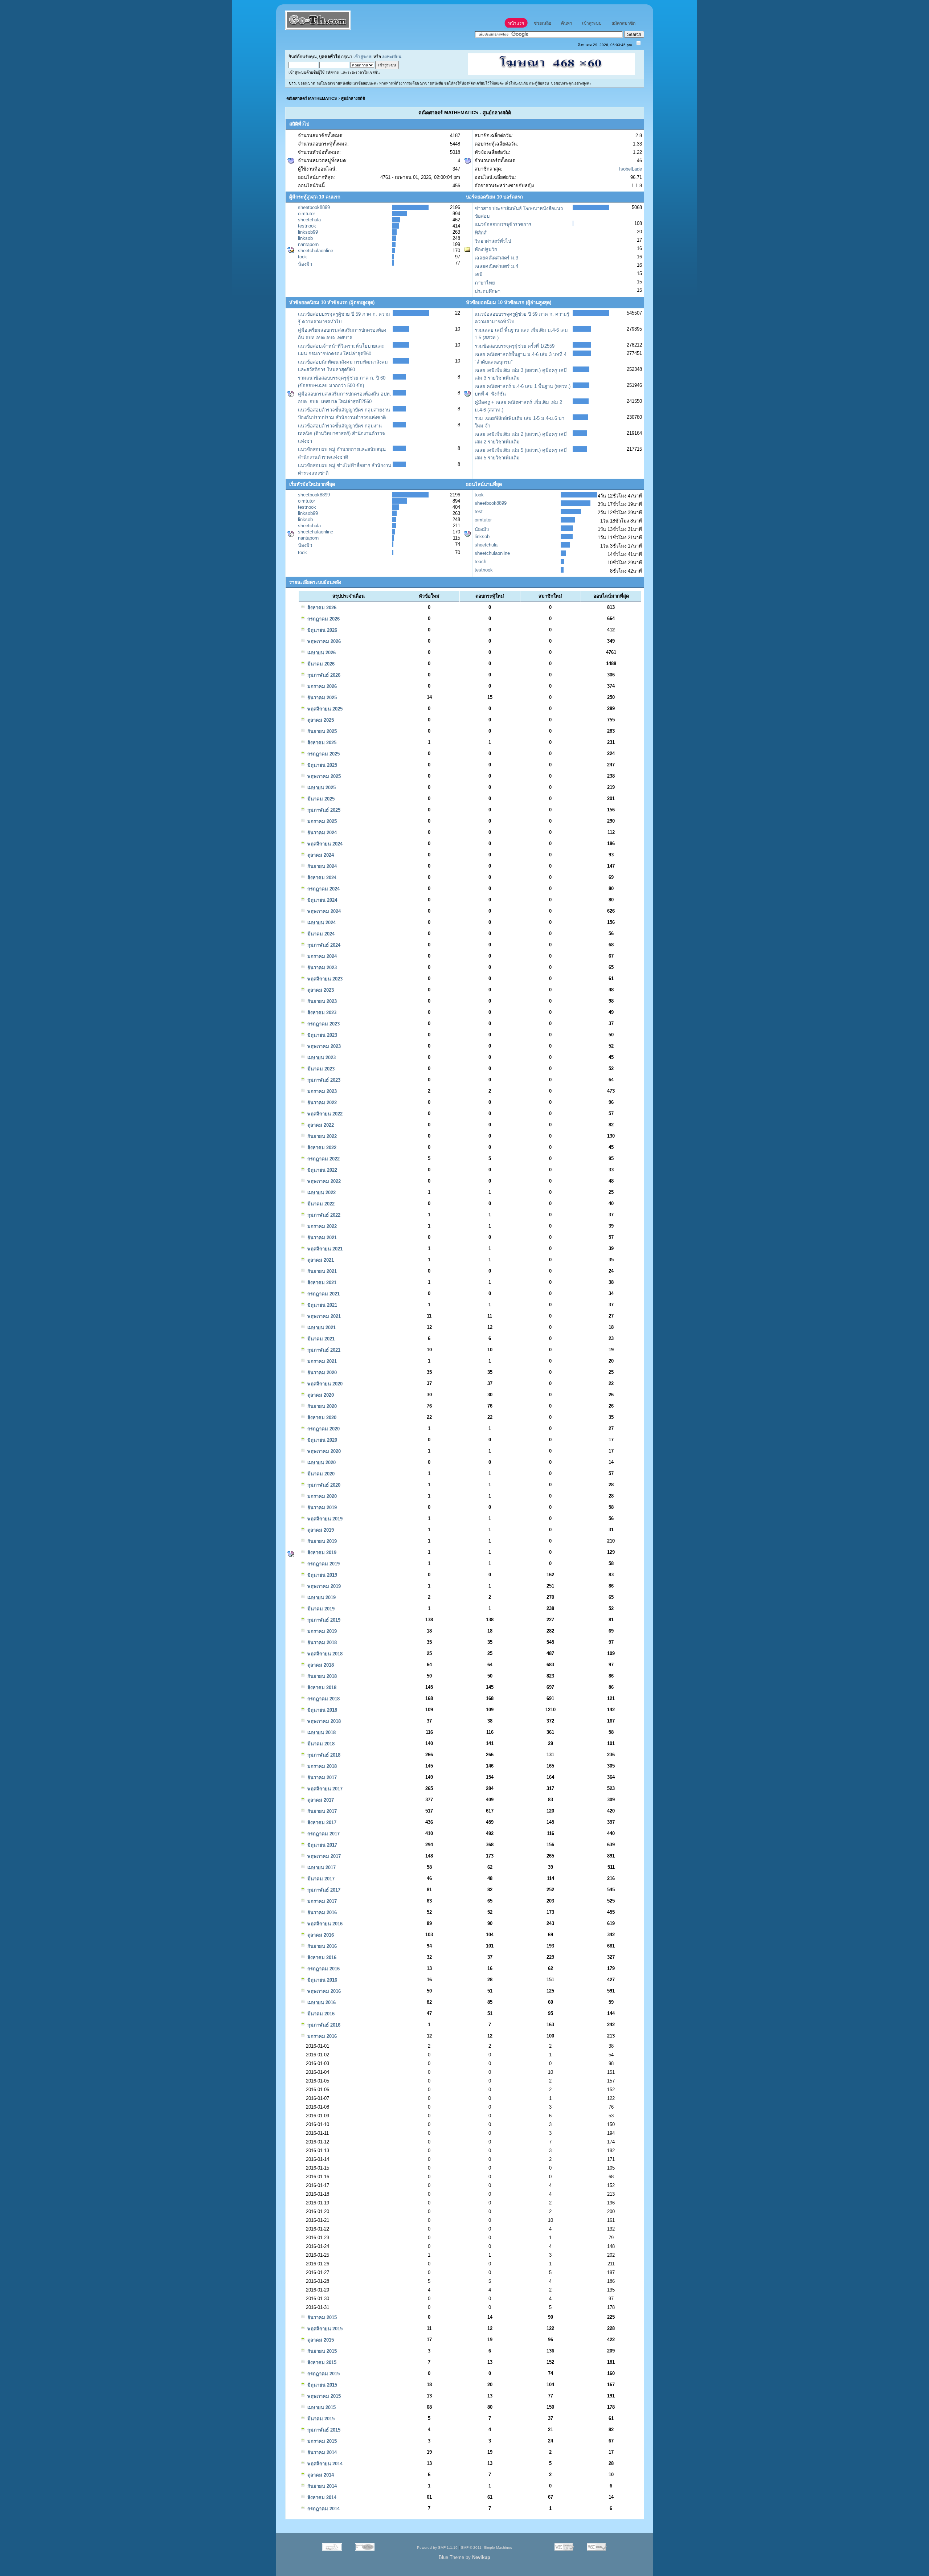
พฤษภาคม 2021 (323, 1316)
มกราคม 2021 (321, 1361)
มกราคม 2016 (321, 2036)
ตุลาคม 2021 (320, 1260)
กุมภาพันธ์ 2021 (323, 1350)
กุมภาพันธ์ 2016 (323, 2025)
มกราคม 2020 (321, 1496)
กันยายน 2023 (321, 1001)
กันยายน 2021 (321, 1271)
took (302, 257)
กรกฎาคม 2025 (323, 754)
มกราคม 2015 (321, 2441)
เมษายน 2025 (321, 788)
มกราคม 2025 (321, 821)
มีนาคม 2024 (320, 934)
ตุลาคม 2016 (320, 1935)
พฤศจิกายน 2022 (324, 1114)
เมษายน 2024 (321, 923)
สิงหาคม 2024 (321, 878)
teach (480, 562)
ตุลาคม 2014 (320, 2475)
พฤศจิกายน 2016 (324, 1924)
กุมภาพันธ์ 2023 (323, 1080)
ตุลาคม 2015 (320, 2340)
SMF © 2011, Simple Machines (486, 2548)
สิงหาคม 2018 (321, 1688)
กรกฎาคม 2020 (323, 1429)
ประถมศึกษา (488, 291)
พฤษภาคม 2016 (323, 1991)
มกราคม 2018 (321, 1766)
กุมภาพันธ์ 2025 (323, 810)
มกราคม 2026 (321, 686)
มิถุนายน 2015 (322, 2385)
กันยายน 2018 (321, 1676)
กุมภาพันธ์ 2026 (323, 675)
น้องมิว (305, 264)
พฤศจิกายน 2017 (324, 1789)
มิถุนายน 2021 (322, 1305)
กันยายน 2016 (321, 1946)
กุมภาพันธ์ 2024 (323, 945)
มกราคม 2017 (321, 1901)
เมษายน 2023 (321, 1058)
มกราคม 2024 (321, 956)
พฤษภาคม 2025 (323, 776)
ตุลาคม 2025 (320, 720)
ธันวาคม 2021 (321, 1238)
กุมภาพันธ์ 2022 (323, 1215)
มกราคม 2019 (321, 1631)
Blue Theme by (464, 2557)
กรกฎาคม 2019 (323, 1564)
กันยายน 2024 (321, 866)
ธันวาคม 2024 (321, 833)
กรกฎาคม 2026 (323, 619)
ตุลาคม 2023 (320, 990)
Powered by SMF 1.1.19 (437, 2548)
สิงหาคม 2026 (321, 608)
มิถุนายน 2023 (322, 1035)
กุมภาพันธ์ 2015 (323, 2430)
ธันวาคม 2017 (321, 1778)
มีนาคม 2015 (320, 2419)
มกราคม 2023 (321, 1091)
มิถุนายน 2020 (322, 1440)
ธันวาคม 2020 (321, 1373)
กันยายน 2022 (321, 1136)
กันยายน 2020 (321, 1406)
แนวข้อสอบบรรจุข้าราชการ (503, 224)
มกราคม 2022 (321, 1226)
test (479, 511)
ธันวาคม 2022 (321, 1103)
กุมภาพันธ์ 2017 (323, 1890)
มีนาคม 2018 (320, 1744)
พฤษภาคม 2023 (323, 1046)
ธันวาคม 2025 (321, 698)
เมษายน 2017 (321, 1868)
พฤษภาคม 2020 (323, 1451)
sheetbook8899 (314, 207)
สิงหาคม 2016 (321, 1957)
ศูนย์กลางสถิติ (353, 98)
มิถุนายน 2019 (322, 1575)
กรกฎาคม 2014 (323, 2509)
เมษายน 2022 (321, 1193)
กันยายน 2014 (321, 2486)
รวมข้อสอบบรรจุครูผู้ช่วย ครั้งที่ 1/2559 (515, 346)
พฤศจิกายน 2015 (324, 2329)
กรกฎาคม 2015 (323, 2374)
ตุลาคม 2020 (320, 1395)
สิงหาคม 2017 (321, 1823)
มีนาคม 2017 (320, 1879)
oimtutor (306, 214)
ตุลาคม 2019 (320, 1530)
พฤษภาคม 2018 (323, 1721)
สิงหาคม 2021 (321, 1283)
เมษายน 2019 (321, 1598)
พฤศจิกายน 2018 (324, 1654)
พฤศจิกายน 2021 (324, 1249)
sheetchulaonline (316, 251)
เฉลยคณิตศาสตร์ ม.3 (496, 258)
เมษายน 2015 (321, 2407)
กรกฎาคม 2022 (323, 1159)
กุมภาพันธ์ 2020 (323, 1485)
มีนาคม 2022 (320, 1204)
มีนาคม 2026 (320, 664)
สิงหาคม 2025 (321, 743)
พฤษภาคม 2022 (323, 1181)
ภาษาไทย (485, 283)
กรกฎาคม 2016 (323, 1969)
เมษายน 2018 (321, 1733)
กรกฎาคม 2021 (323, 1294)
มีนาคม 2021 (320, 1339)
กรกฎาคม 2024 (323, 889)
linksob (305, 238)
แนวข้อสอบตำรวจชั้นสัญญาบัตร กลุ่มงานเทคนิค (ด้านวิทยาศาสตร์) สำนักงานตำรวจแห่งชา (341, 433)
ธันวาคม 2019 (321, 1508)
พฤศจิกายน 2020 (324, 1384)
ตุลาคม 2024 (320, 855)
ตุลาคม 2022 (320, 1125)
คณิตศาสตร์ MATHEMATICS (312, 98)
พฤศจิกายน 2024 (324, 844)
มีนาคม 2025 (320, 799)
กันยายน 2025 (321, 731)
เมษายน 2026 (321, 653)
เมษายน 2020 (321, 1463)
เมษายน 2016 (321, 2002)
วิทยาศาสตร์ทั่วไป (493, 241)
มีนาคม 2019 (320, 1609)
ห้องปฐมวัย (486, 249)
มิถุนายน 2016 (322, 1980)
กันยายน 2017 (321, 1811)
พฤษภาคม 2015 (323, 2396)
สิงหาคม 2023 (321, 1013)
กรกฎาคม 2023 (323, 1024)
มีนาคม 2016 (320, 2014)
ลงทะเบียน (392, 56)
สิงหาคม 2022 (321, 1148)
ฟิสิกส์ (481, 233)
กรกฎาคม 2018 (323, 1699)
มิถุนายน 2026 (322, 630)
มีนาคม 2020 (320, 1474)
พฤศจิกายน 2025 (324, 709)
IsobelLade (631, 169)
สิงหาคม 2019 (321, 1553)
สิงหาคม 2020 (321, 1418)
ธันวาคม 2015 (321, 2317)
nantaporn (308, 244)
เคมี (479, 275)
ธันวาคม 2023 (321, 968)
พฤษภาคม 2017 (323, 1856)
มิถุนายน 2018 (322, 1710)
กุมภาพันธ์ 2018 (323, 1755)
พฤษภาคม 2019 (323, 1586)
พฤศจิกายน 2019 (324, 1519)
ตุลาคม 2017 (320, 1800)
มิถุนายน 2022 (322, 1170)
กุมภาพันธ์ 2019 (323, 1620)
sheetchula (309, 220)
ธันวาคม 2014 (321, 2452)
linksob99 (308, 232)
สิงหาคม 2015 (321, 2362)
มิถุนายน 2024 (322, 900)
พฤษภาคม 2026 (323, 641)
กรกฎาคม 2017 (323, 1834)
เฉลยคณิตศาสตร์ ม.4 (496, 266)
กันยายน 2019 (321, 1541)
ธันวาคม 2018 (321, 1643)
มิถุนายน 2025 (322, 765)
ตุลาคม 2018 (320, 1665)
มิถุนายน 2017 (322, 1845)
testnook (307, 226)
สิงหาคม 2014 (321, 2497)
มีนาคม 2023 (320, 1069)
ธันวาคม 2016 (321, 1912)
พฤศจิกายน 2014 (324, 2464)
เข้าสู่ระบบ (363, 56)
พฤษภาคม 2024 (323, 911)
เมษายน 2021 (321, 1328)
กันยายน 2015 (321, 2351)
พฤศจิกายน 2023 (324, 979)
